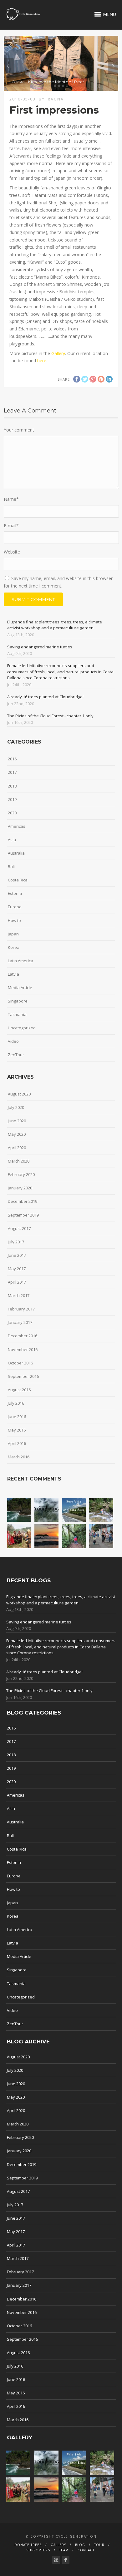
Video (13, 1041)
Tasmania (17, 1014)
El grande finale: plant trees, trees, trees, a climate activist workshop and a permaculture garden (55, 625)
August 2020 (19, 1094)
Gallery (58, 353)
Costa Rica (18, 880)
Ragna (56, 99)
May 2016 (17, 1430)
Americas (17, 826)
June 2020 (17, 1121)
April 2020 (17, 1148)
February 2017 (21, 1309)
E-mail (11, 526)
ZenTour (16, 1055)
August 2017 (19, 1228)
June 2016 (17, 1417)
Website (12, 552)
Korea (14, 947)
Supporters (38, 2550)
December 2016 (23, 1336)
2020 (12, 813)
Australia (16, 853)
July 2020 (16, 1107)
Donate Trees (28, 2545)
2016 (12, 759)
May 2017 (17, 1269)
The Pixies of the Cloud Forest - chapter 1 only (50, 716)
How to (14, 920)
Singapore (18, 1001)
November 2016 (23, 1349)
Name (11, 499)
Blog (80, 2545)
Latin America (20, 961)
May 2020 (17, 1134)
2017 (12, 772)
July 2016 (16, 1403)
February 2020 (21, 1174)
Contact (86, 2550)
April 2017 (17, 1282)
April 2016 (17, 1443)
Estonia (15, 893)
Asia (12, 840)
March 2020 (19, 1161)
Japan (13, 934)
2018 (12, 786)
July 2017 (16, 1242)
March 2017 (19, 1295)
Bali (11, 866)
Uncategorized (22, 1028)
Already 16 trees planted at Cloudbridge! (45, 697)
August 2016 (19, 1390)
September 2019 (23, 1215)
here (42, 361)
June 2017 (17, 1255)
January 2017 (20, 1322)
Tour (99, 2545)
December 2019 (23, 1201)
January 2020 (20, 1188)
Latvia (13, 974)
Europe (15, 907)
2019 (12, 799)
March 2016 (19, 1457)
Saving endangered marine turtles (40, 647)
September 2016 (23, 1376)
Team (64, 2550)
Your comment (19, 430)
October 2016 (20, 1363)
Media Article (20, 988)
